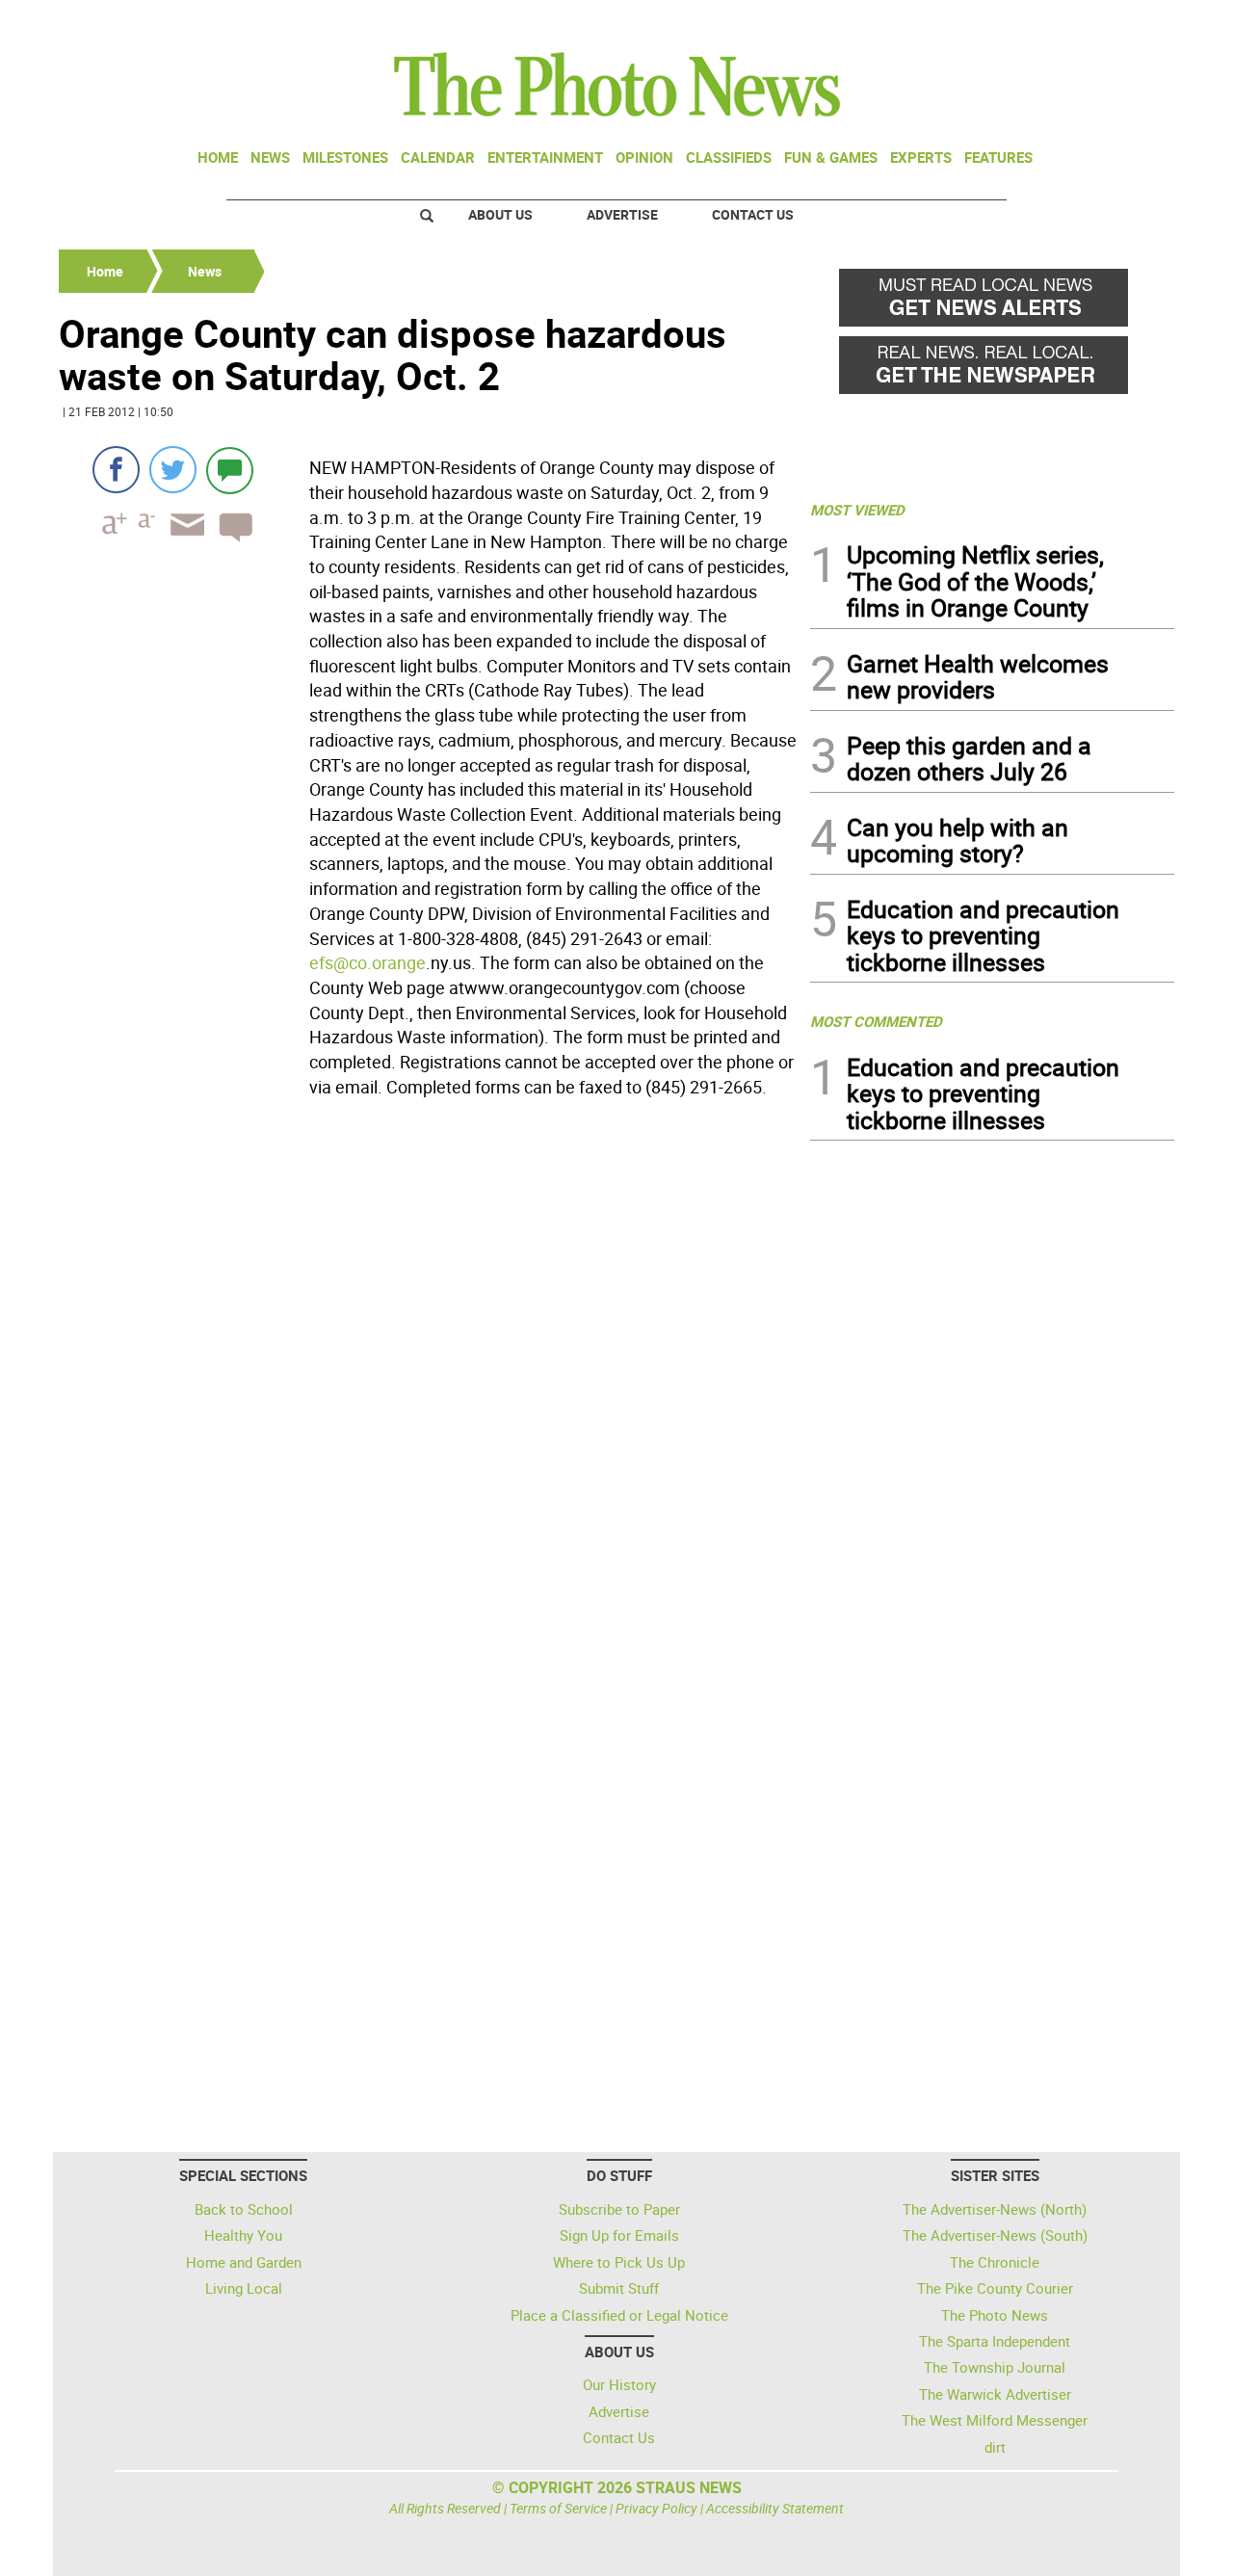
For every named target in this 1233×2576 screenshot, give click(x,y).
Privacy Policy (656, 2508)
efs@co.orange (367, 962)
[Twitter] (173, 470)
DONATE (1128, 22)
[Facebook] (116, 470)
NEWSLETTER (1019, 22)
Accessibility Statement (775, 2508)
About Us (500, 214)
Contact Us (753, 214)
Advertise (622, 214)
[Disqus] (429, 1369)
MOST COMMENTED (876, 1021)
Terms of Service (558, 2508)
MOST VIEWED (857, 510)
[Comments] (230, 470)
